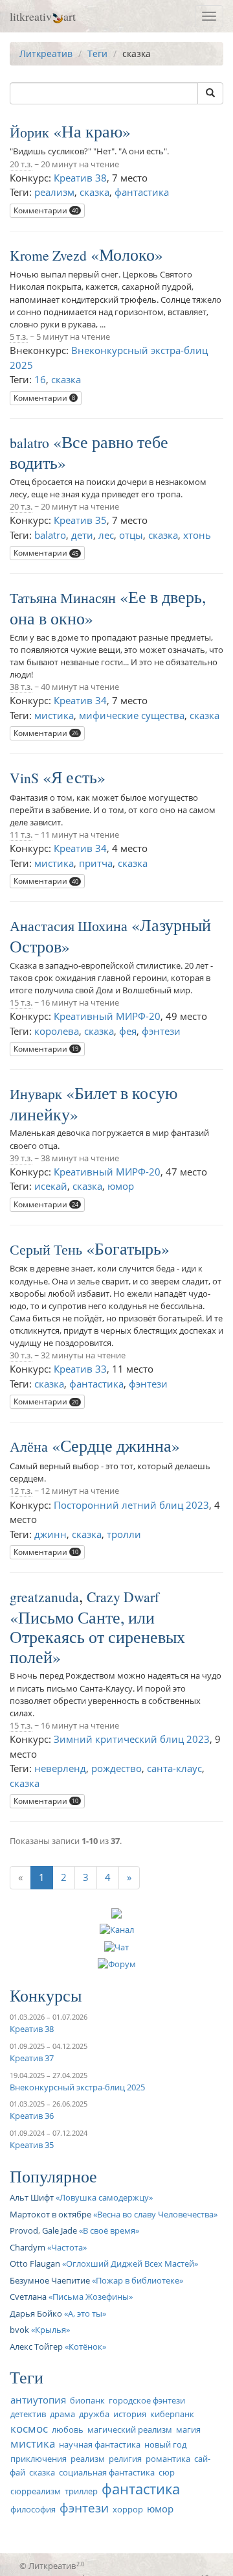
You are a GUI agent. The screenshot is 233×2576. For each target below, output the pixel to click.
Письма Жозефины (91, 2297)
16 (40, 379)
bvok (19, 2330)
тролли (124, 1534)
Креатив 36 (32, 2116)
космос (29, 2428)
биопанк (87, 2400)
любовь (68, 2429)
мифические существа (132, 715)
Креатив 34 (80, 700)
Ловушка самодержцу (104, 2197)
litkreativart (43, 16)
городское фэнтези (147, 2400)
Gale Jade (60, 2230)
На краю (92, 131)
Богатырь (128, 1248)
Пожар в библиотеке (138, 2280)
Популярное (53, 2176)
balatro (29, 443)
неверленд (60, 1768)
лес (106, 535)
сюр (167, 2472)
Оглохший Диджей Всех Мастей (130, 2263)
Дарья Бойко (36, 2313)
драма (62, 2414)
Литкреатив (46, 53)
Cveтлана (28, 2297)
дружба (94, 2414)
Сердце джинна (116, 1445)
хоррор (128, 2509)
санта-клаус (174, 1768)
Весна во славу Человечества (155, 2214)
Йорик (29, 132)
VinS (24, 778)
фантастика (142, 192)
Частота (67, 2247)
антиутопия (38, 2400)
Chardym (28, 2247)
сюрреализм (36, 2491)
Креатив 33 (80, 1369)
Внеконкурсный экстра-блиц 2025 (77, 2087)
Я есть (74, 777)
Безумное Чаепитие (50, 2280)
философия (33, 2509)
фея (128, 1031)
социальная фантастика (107, 2472)
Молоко (127, 254)
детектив (28, 2414)
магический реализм (130, 2429)
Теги (97, 53)
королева (57, 1031)
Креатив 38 (80, 178)
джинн (50, 1534)
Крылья (50, 2330)
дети (82, 535)
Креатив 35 (80, 520)
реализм (54, 192)
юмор (121, 1186)
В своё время (109, 2230)
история (130, 2414)
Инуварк (36, 1093)
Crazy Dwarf (123, 1597)
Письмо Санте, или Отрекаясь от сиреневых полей (97, 1637)
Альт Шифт (32, 2197)
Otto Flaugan (35, 2263)
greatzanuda (44, 1597)
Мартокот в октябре (50, 2214)
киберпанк (172, 2414)
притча (96, 863)
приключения (39, 2459)
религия (125, 2459)
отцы (131, 535)
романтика (168, 2459)
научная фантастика (100, 2444)
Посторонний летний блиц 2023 (131, 1505)
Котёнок (85, 2346)
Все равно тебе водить (89, 452)
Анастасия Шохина (69, 926)
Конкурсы (46, 1995)
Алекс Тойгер (36, 2346)
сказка (94, 192)
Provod (24, 2230)
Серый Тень (46, 1249)
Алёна (29, 1446)
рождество (116, 1768)
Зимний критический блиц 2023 (132, 1739)
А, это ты (85, 2313)
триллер (81, 2491)
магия (188, 2429)
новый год (165, 2444)
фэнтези (161, 1031)
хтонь (197, 535)
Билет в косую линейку (94, 1103)
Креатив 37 (32, 2058)
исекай (51, 1186)
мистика (54, 715)
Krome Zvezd (48, 255)
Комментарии (46, 210)
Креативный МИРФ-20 (107, 1016)
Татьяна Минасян (63, 597)
